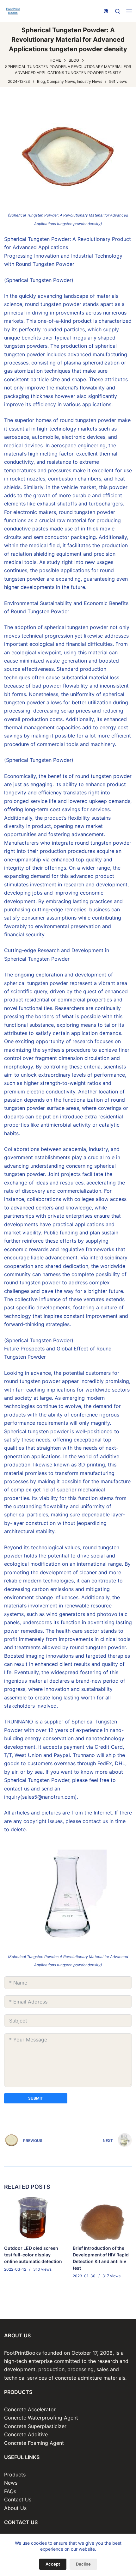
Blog (41, 81)
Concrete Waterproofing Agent (41, 2418)
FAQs (10, 2491)
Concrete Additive (26, 2434)
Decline (83, 2564)
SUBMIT (36, 2098)
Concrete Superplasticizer (35, 2426)
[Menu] (129, 11)
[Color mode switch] (106, 11)
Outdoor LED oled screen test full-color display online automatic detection (33, 2255)
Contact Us (18, 2500)
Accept (53, 2564)
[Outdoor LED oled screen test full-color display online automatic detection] (34, 2218)
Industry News (90, 81)
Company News (61, 81)
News (11, 2483)
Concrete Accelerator (30, 2409)
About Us (15, 2508)
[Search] (117, 11)
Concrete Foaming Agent (34, 2443)
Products (15, 2475)
